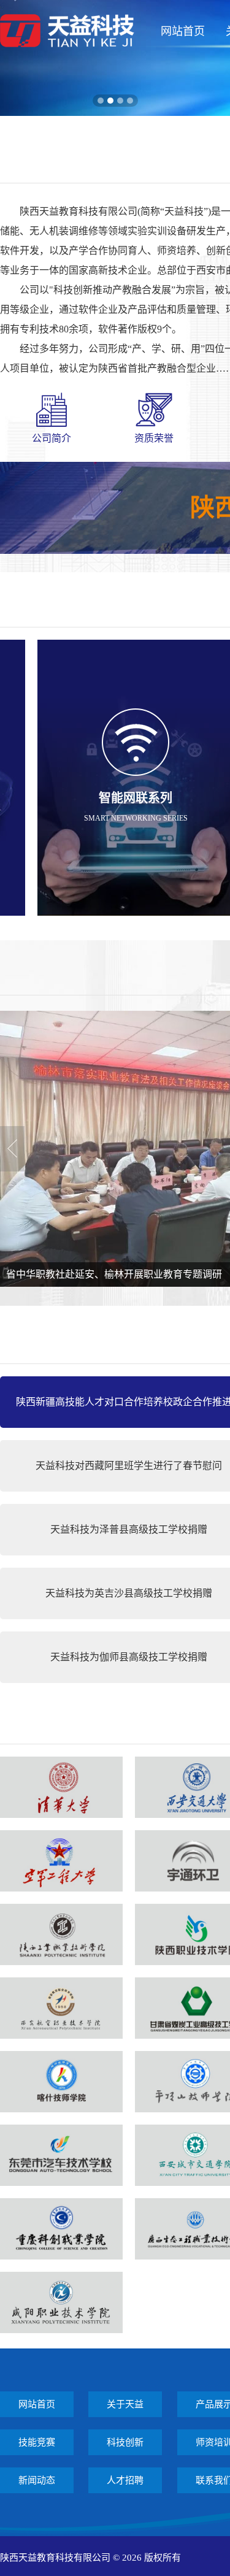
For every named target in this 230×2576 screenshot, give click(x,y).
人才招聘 (125, 2480)
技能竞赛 (37, 2442)
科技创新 (125, 2442)
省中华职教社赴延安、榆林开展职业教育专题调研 (114, 1274)
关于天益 (125, 2404)
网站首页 (183, 31)
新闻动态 (37, 2480)
